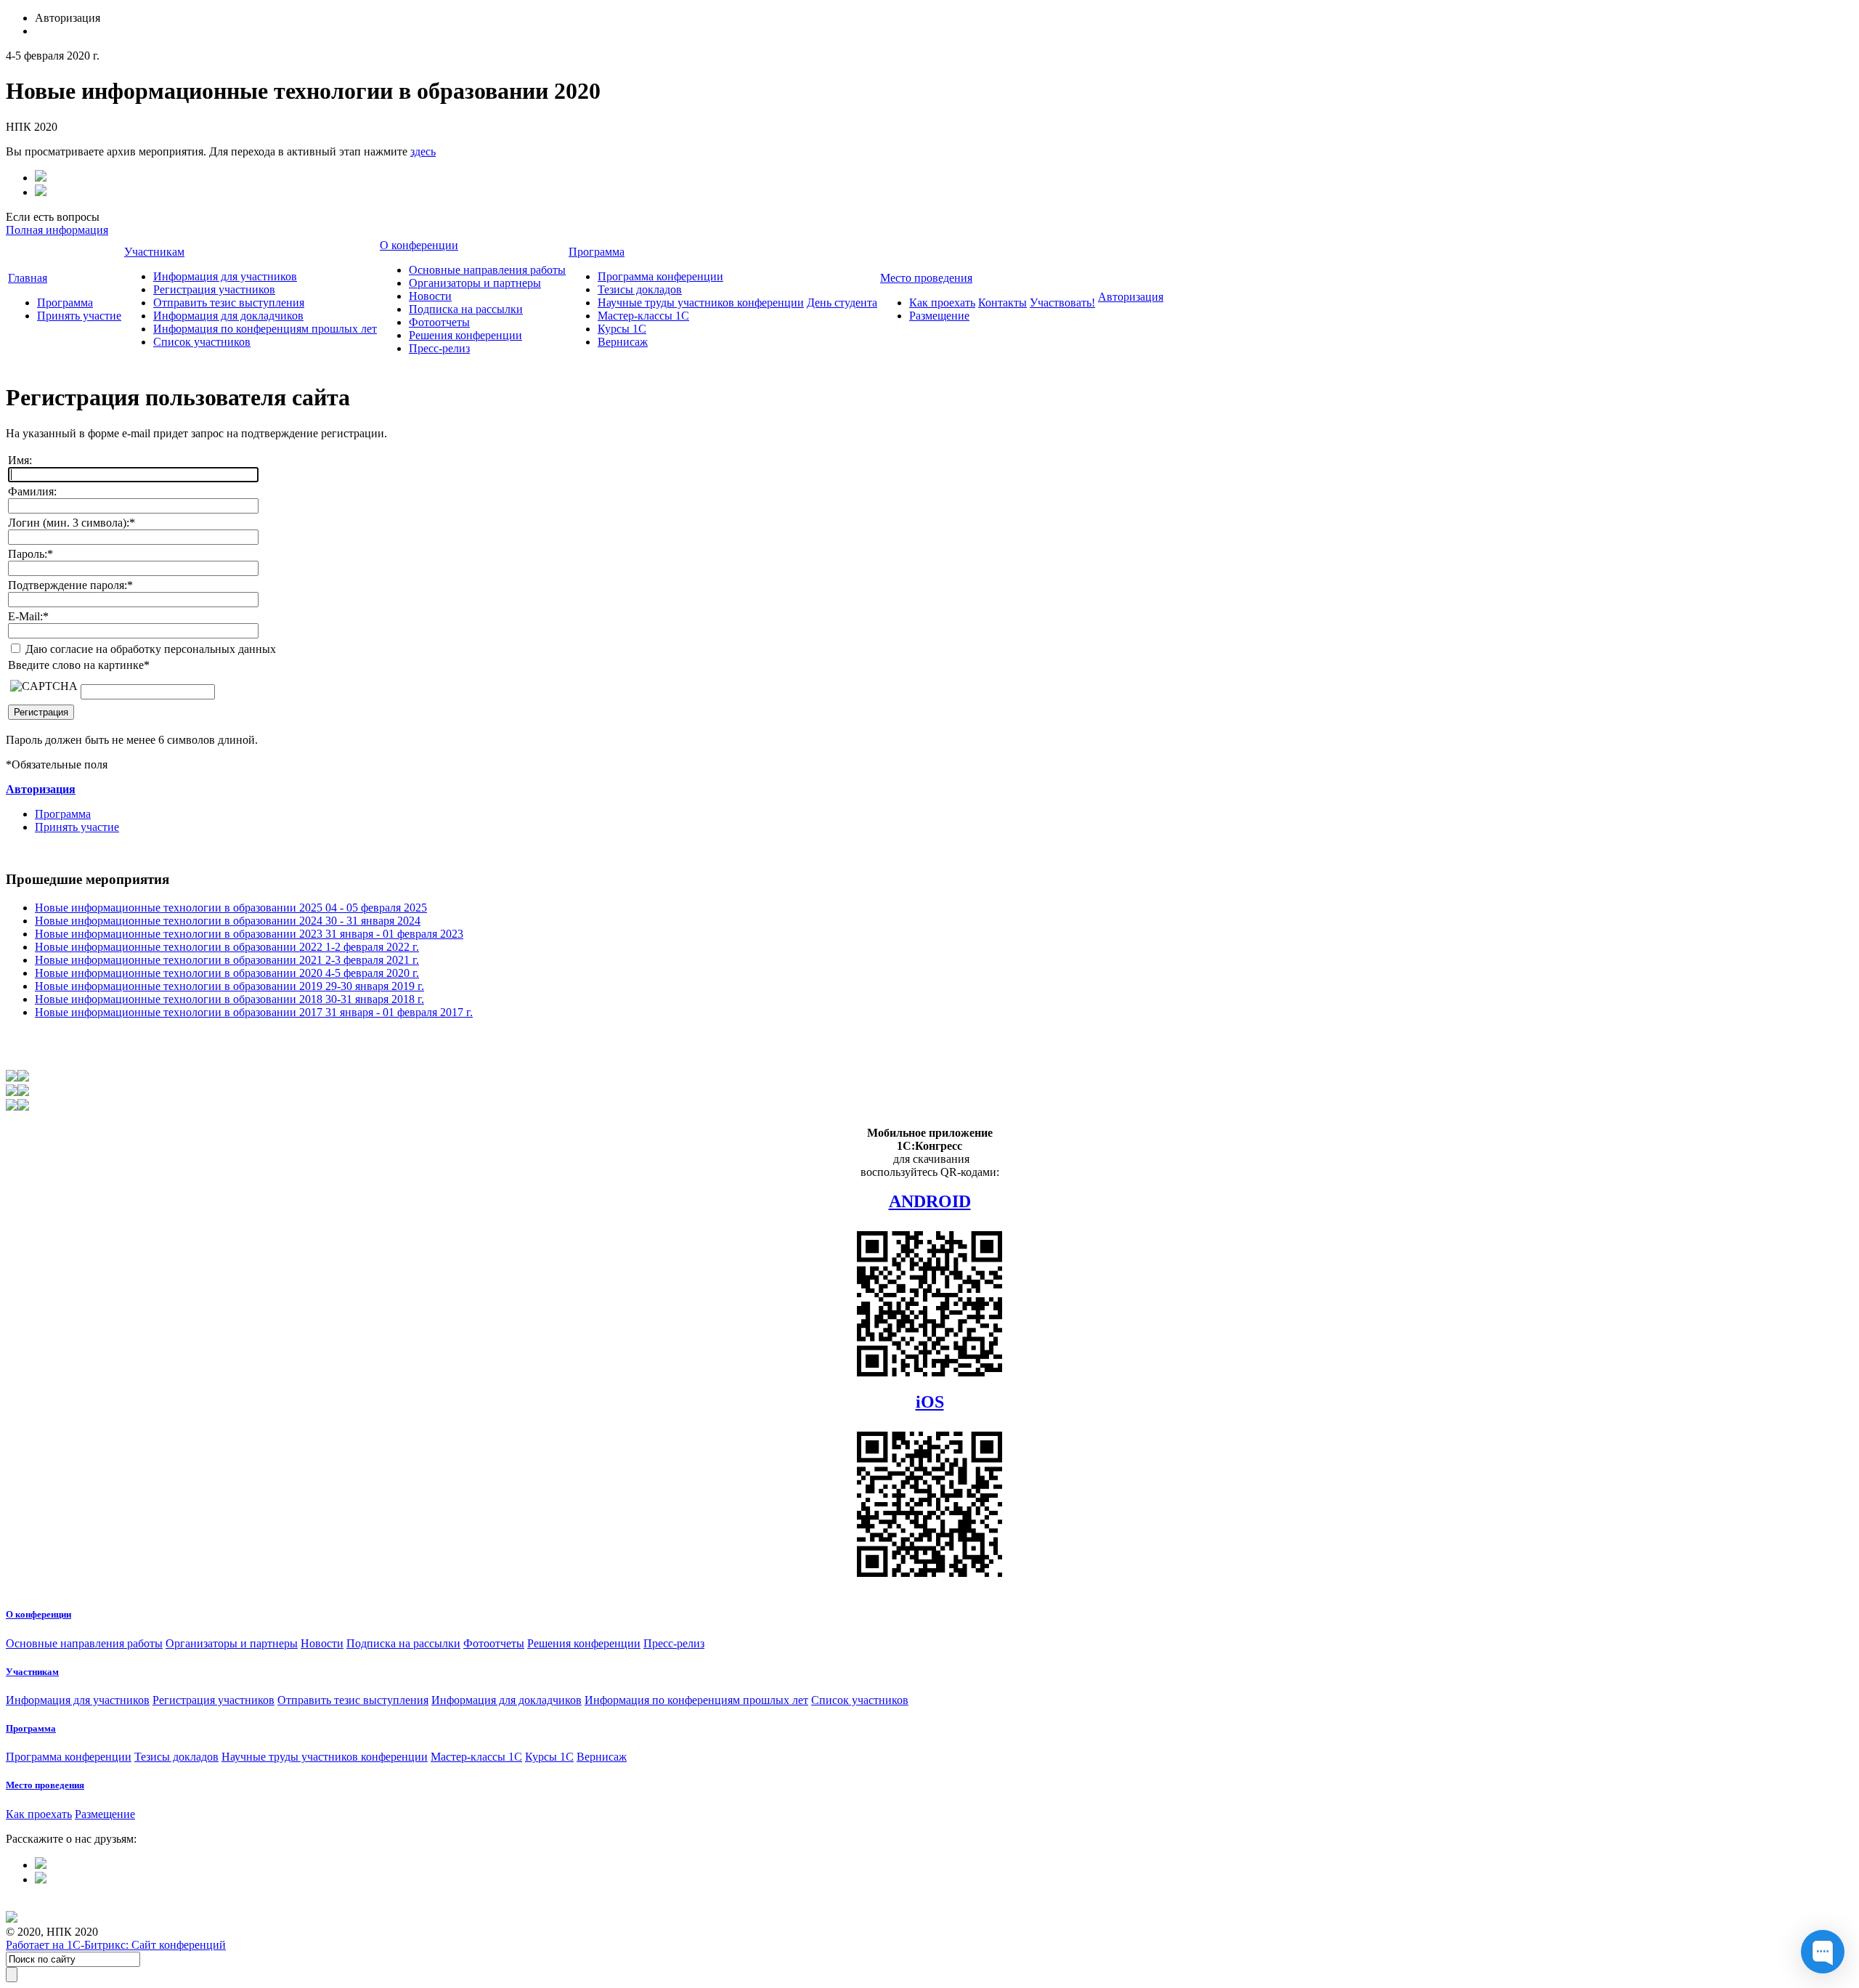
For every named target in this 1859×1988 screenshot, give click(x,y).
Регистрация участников (214, 289)
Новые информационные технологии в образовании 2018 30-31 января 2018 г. (229, 999)
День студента (842, 303)
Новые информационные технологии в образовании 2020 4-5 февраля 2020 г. (227, 973)
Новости (430, 296)
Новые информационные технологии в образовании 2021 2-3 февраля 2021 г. (227, 960)
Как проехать (942, 303)
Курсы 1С (622, 329)
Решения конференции (465, 335)
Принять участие (79, 316)
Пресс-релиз (439, 348)
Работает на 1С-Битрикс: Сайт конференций (116, 1945)
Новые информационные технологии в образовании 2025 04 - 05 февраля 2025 (231, 908)
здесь (423, 151)
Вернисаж (623, 342)
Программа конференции (660, 276)
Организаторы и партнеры (475, 283)
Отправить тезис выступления (229, 303)
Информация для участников (225, 276)
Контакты (1002, 303)
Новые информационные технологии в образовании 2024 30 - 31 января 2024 (228, 921)
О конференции (419, 245)
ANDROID (930, 1201)
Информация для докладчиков (228, 316)
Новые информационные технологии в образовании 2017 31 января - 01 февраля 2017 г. (254, 1012)
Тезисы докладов (640, 289)
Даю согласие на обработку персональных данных (149, 649)
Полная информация (57, 230)
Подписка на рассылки (466, 309)
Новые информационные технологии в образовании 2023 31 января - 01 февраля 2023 (249, 934)
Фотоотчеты (439, 322)
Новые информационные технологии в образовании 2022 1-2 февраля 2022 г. (227, 947)
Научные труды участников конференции (701, 303)
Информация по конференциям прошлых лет (265, 329)
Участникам (154, 252)
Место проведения (926, 278)
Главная (28, 278)
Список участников (202, 342)
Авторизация (1131, 297)
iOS (930, 1402)
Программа (65, 303)
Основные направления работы (487, 270)
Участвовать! (1062, 303)
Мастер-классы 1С (643, 316)
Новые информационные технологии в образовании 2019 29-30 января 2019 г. (229, 986)
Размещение (939, 316)
